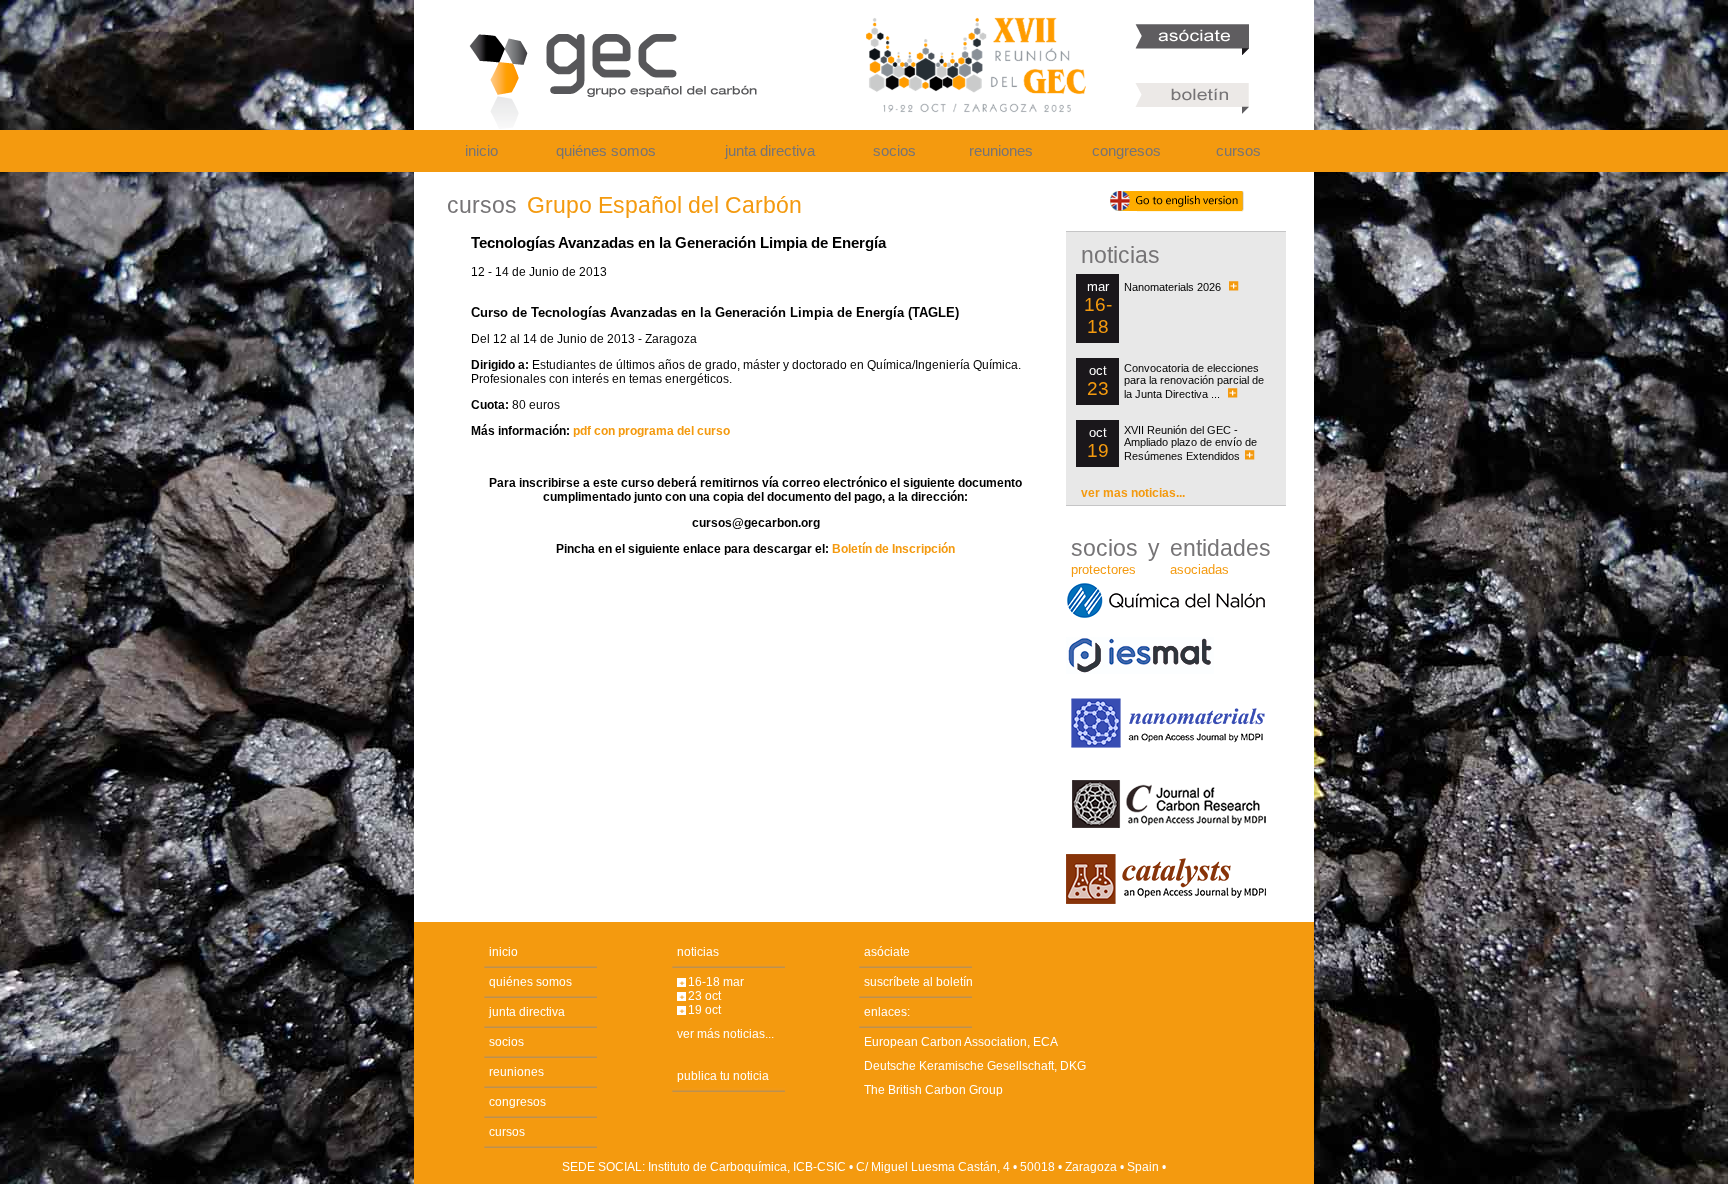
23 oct (704, 996)
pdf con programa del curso (651, 431)
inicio (481, 151)
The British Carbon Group (933, 1090)
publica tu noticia (723, 1076)
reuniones (1001, 151)
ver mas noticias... (1133, 493)
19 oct (704, 1010)
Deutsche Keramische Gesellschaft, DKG (975, 1066)
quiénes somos (606, 151)
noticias (698, 952)
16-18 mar (716, 982)
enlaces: (887, 1012)
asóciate (887, 952)
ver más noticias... (725, 1034)
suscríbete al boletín (918, 982)
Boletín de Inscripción (893, 549)
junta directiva (770, 151)
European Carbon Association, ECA (961, 1042)
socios (894, 151)
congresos (1126, 151)
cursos (1238, 151)
